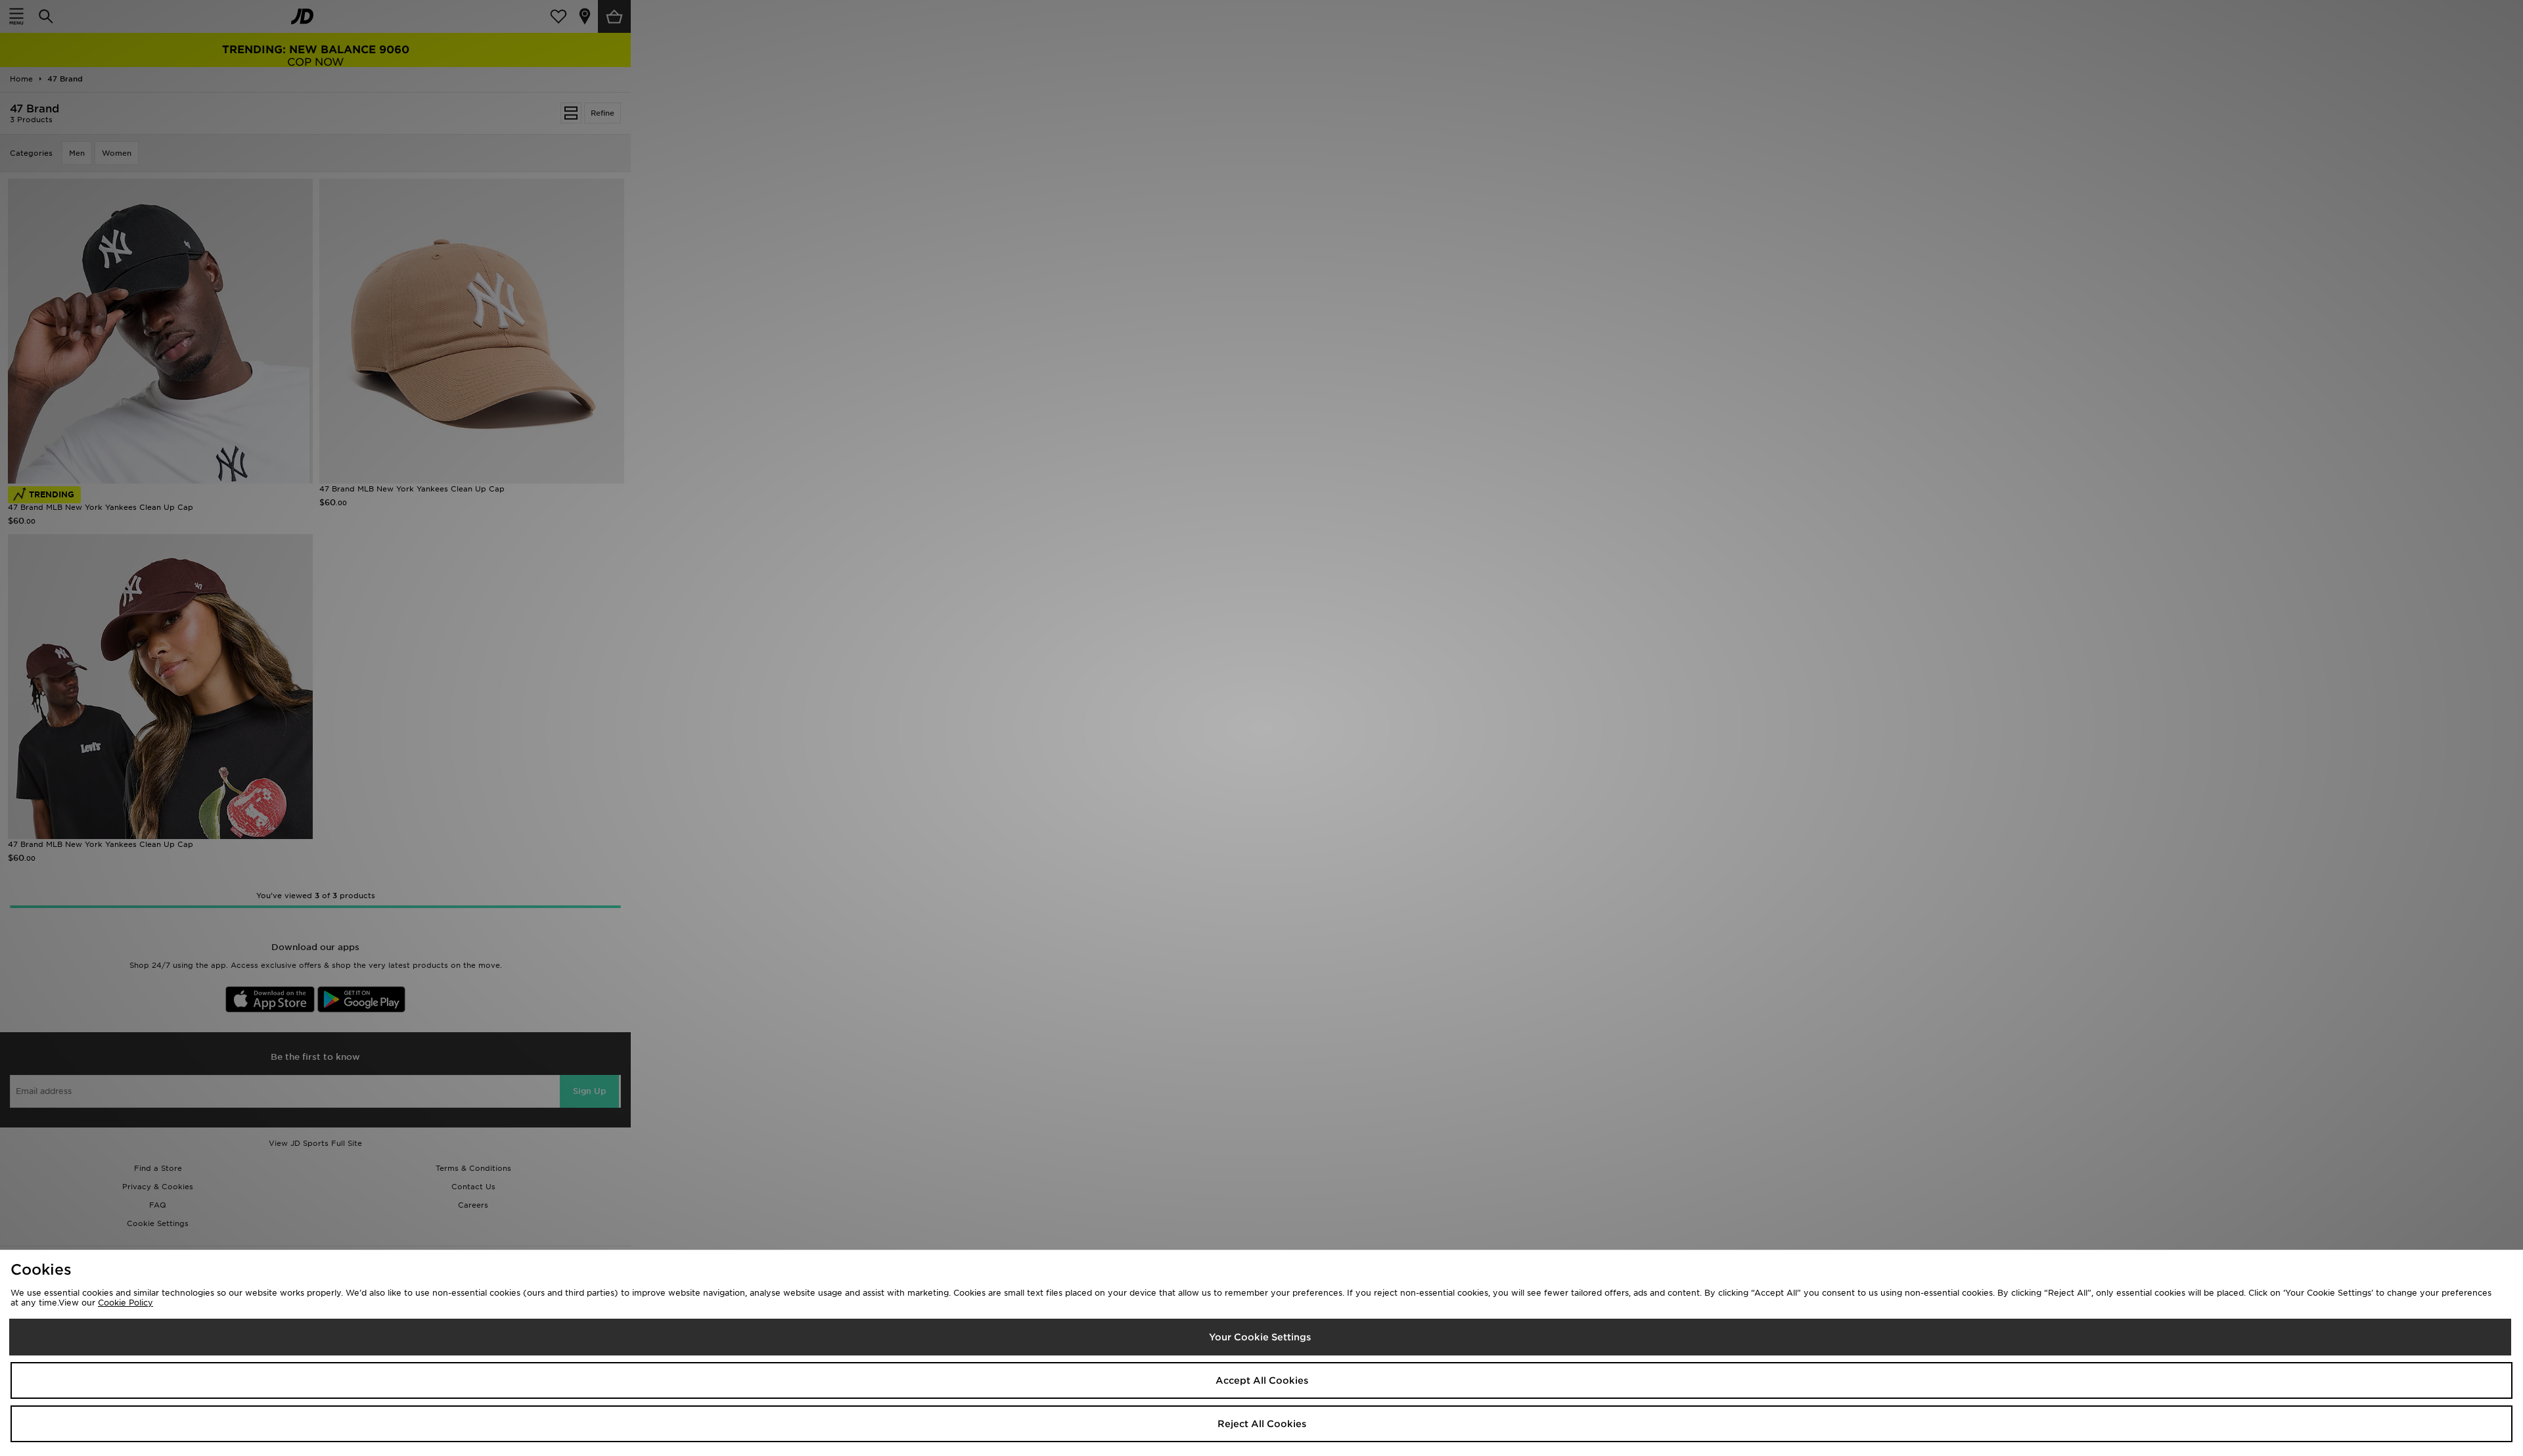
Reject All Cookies (1262, 1424)
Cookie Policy (125, 1303)
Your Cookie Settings (1260, 1337)
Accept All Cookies (1262, 1380)
